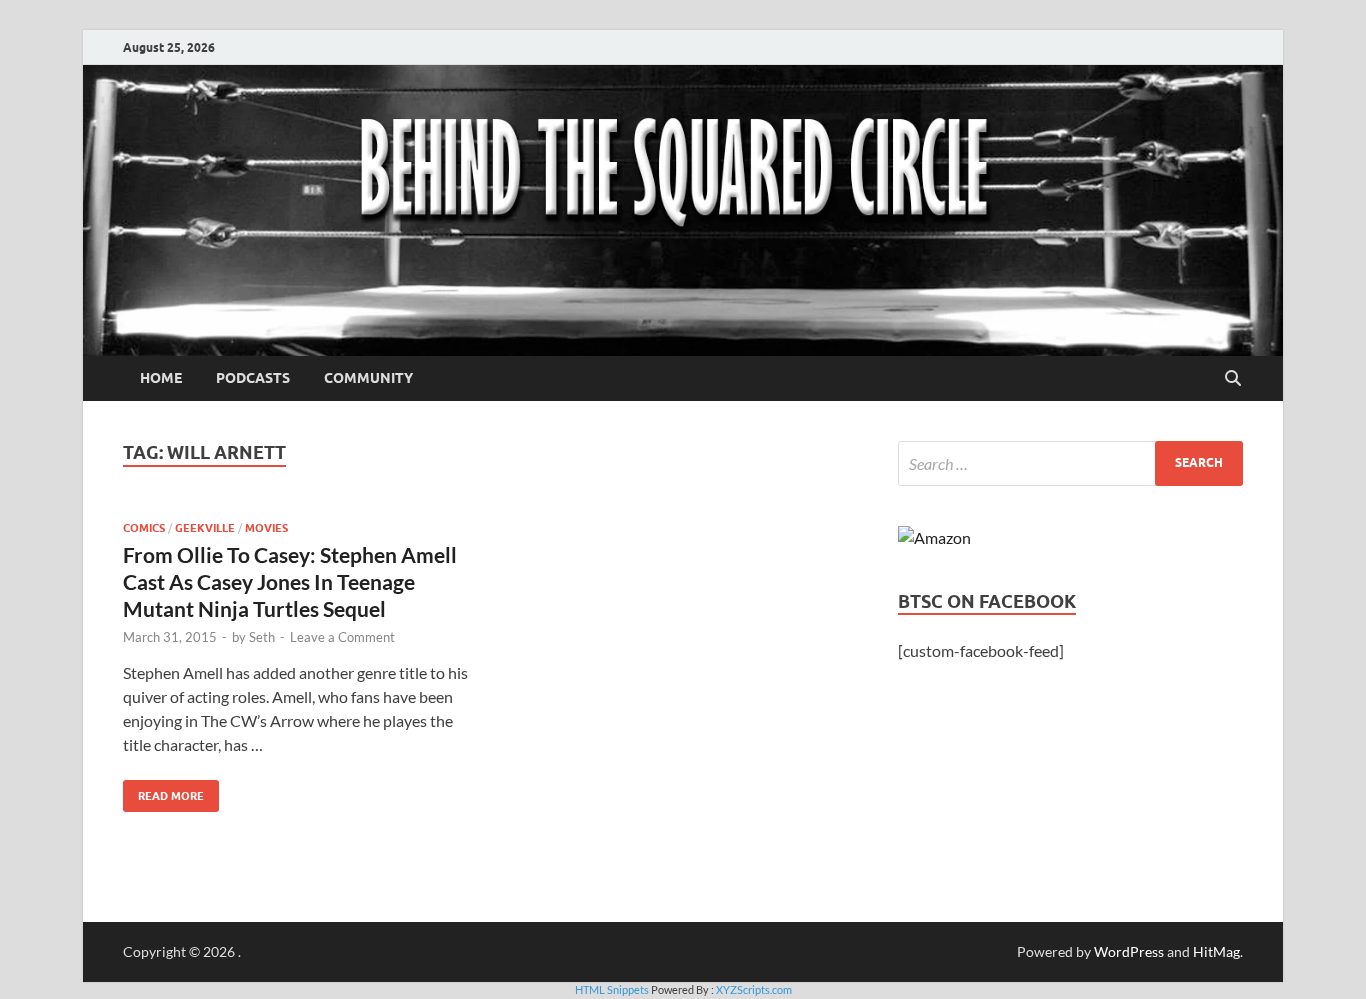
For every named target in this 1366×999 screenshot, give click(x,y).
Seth (262, 637)
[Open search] (1233, 379)
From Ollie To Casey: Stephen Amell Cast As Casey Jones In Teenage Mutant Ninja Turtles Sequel (290, 582)
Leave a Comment (342, 637)
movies (266, 528)
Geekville (205, 528)
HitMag (1216, 951)
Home (161, 378)
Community (368, 378)
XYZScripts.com (754, 989)
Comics (144, 528)
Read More (163, 791)
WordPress (1129, 951)
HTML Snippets (612, 989)
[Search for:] (1070, 463)
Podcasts (253, 378)
